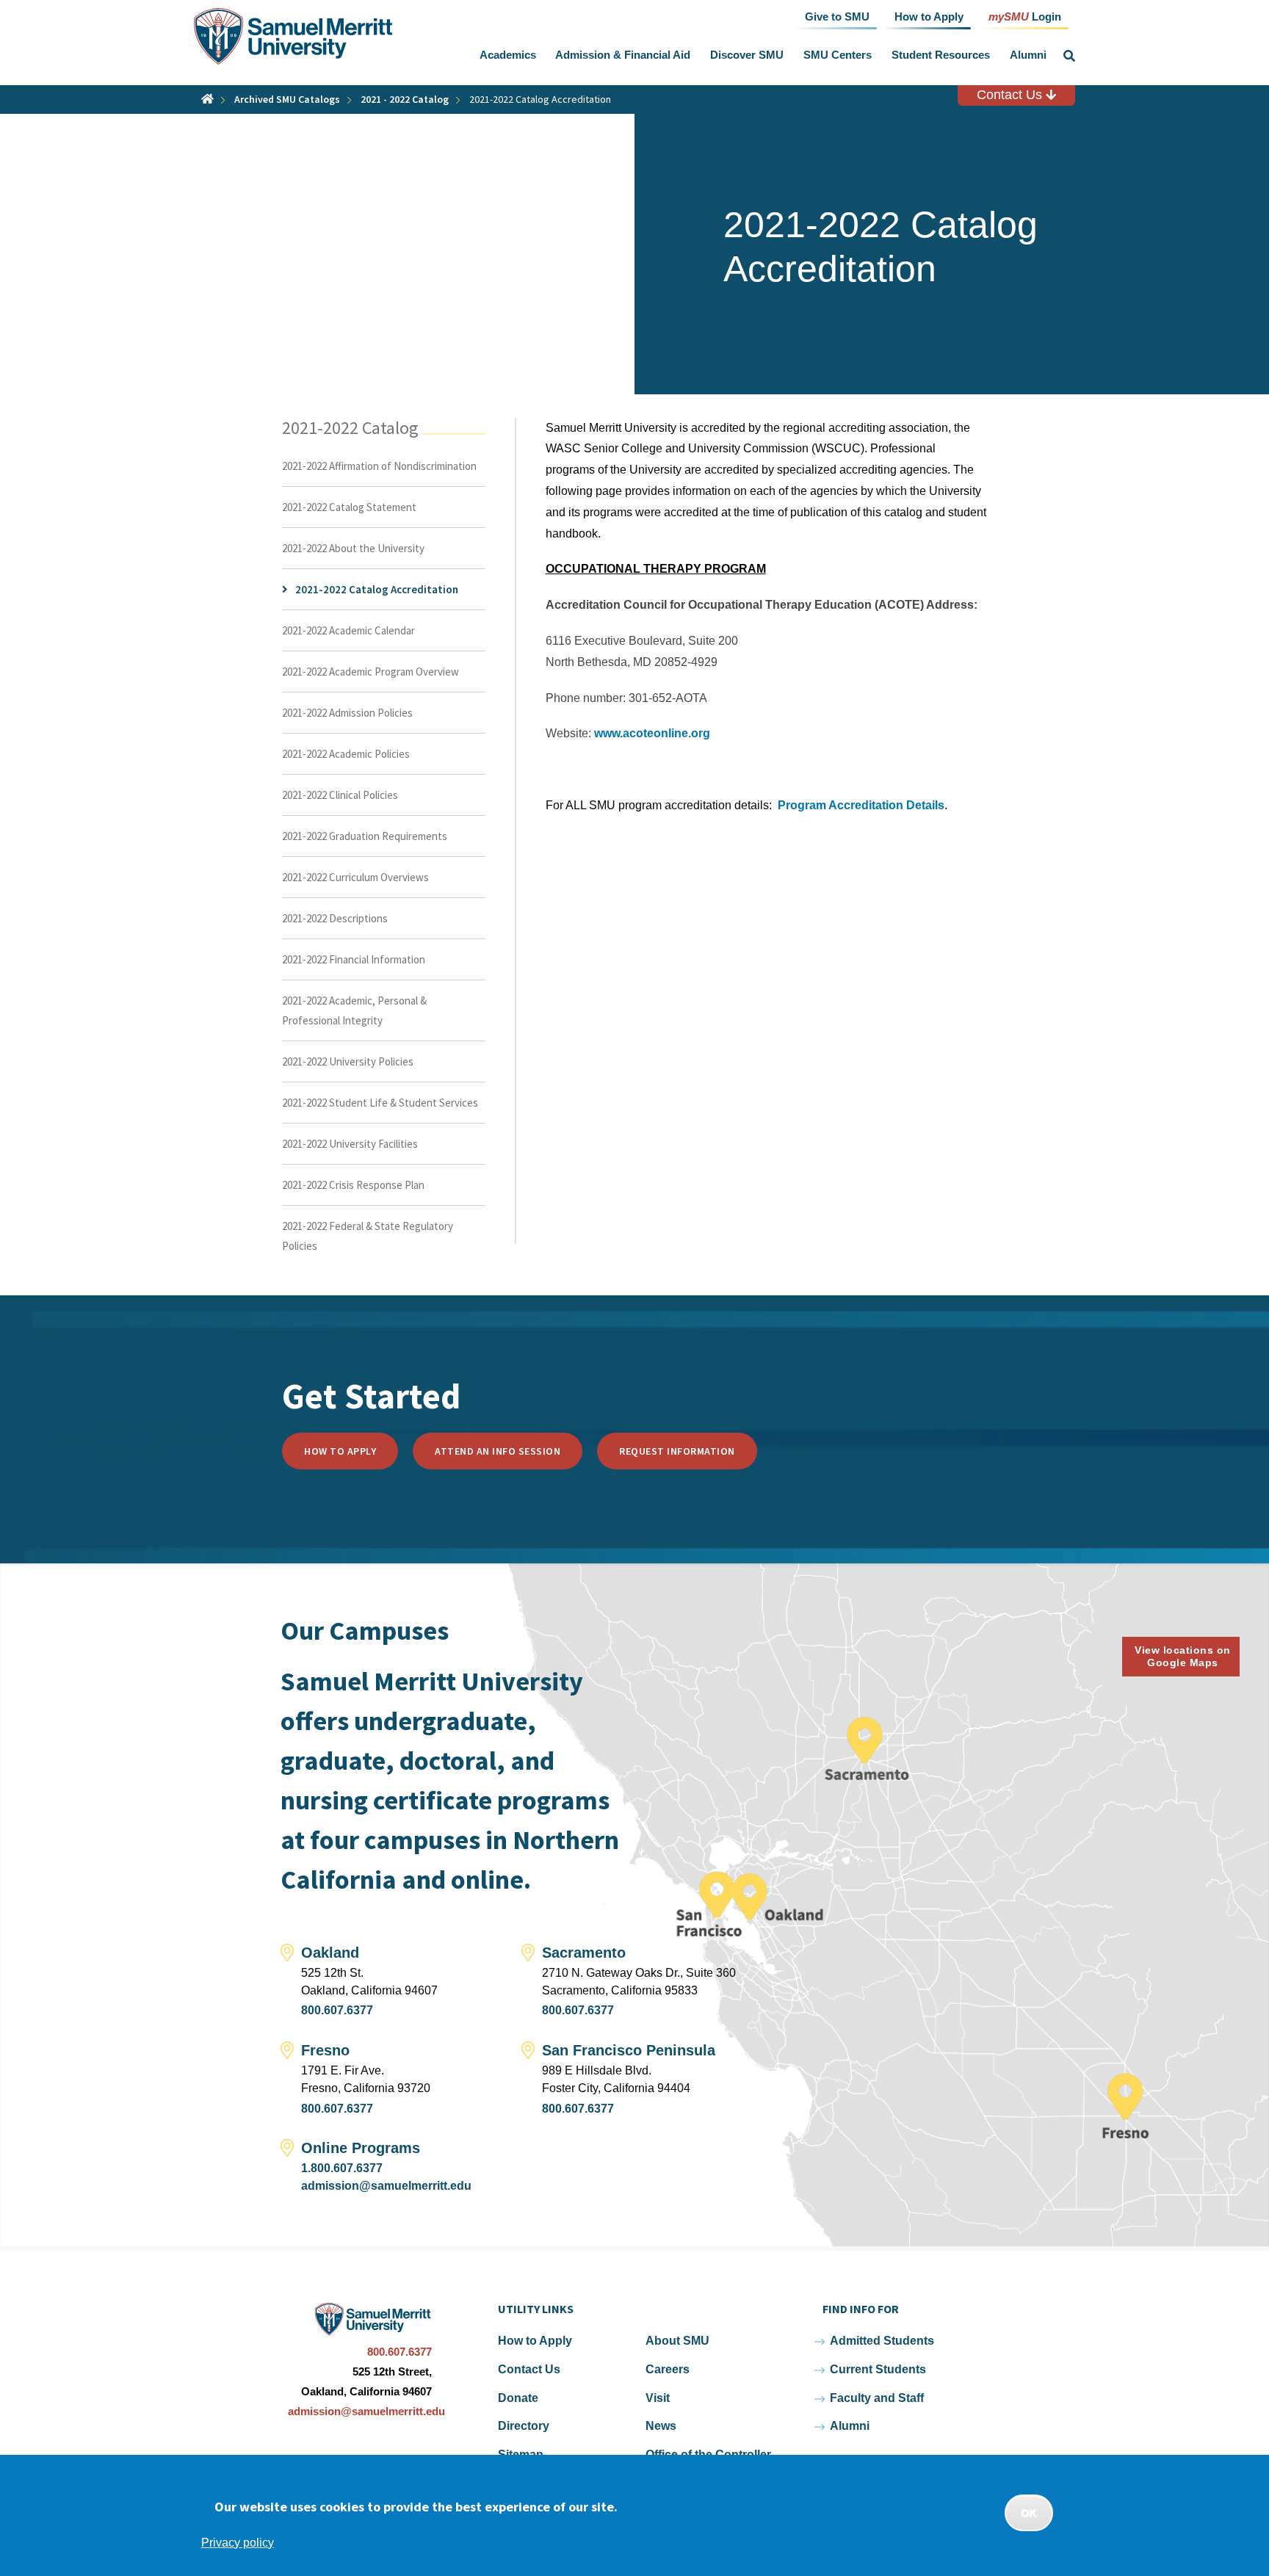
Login (1025, 16)
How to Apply (340, 1451)
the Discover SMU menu (787, 55)
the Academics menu (539, 55)
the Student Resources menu (993, 55)
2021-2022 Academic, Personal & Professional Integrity (354, 1010)
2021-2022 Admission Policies (347, 713)
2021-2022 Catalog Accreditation (377, 589)
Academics (508, 55)
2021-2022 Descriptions (335, 918)
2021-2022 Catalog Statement (349, 507)
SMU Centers (838, 55)
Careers (668, 2369)
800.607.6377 (337, 2010)
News (661, 2426)
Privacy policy (238, 2543)
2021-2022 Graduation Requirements (365, 836)
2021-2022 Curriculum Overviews (355, 877)
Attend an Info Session (498, 1451)
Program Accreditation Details (861, 805)
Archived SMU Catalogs (287, 99)
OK (1029, 2513)
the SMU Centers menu (875, 55)
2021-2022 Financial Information (354, 959)
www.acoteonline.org (652, 733)
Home (207, 99)
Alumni (1028, 55)
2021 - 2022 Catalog (405, 99)
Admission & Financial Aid (623, 55)
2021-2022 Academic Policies (346, 754)
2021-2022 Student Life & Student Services (380, 1103)
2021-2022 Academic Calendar (348, 630)
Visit (658, 2398)
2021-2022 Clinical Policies (340, 795)
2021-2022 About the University (353, 548)
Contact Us (1011, 95)
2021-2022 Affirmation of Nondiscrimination (379, 466)
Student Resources (941, 55)
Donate (518, 2398)
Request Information (677, 1451)
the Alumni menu (1049, 55)
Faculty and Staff (877, 2398)
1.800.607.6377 (342, 2168)
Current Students (878, 2369)
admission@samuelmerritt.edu (386, 2186)
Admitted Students (882, 2341)
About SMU (677, 2341)
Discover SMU (747, 55)
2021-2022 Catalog (350, 428)
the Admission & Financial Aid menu (694, 55)
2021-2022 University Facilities (350, 1144)
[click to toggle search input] (1069, 56)
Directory (524, 2426)
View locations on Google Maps (1183, 1656)
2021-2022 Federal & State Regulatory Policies (368, 1236)
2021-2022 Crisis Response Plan (353, 1185)
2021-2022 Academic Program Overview (370, 672)
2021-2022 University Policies (348, 1061)
